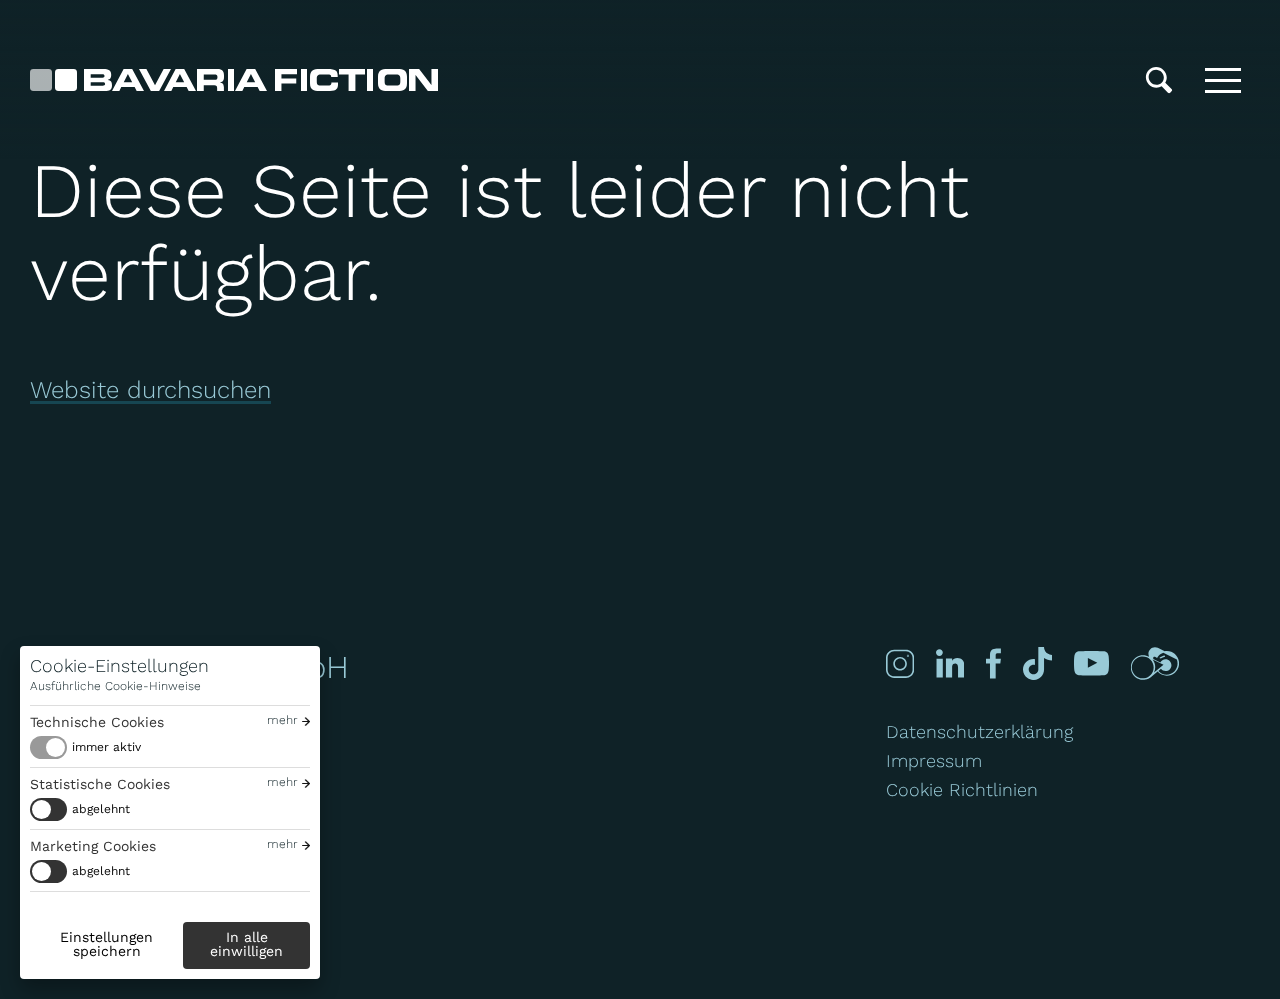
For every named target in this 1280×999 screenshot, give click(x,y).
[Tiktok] (1037, 663)
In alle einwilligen (246, 944)
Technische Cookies (97, 722)
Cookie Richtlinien (962, 789)
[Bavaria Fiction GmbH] (234, 80)
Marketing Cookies (93, 846)
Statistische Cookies (100, 784)
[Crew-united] (1155, 663)
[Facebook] (993, 663)
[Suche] (1159, 80)
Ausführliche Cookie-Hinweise (115, 686)
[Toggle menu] (1223, 80)
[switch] (85, 747)
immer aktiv (106, 747)
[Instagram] (900, 663)
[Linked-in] (950, 663)
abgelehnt (101, 809)
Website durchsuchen (150, 390)
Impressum (934, 760)
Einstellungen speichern (106, 944)
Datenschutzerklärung (979, 731)
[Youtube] (1091, 663)
